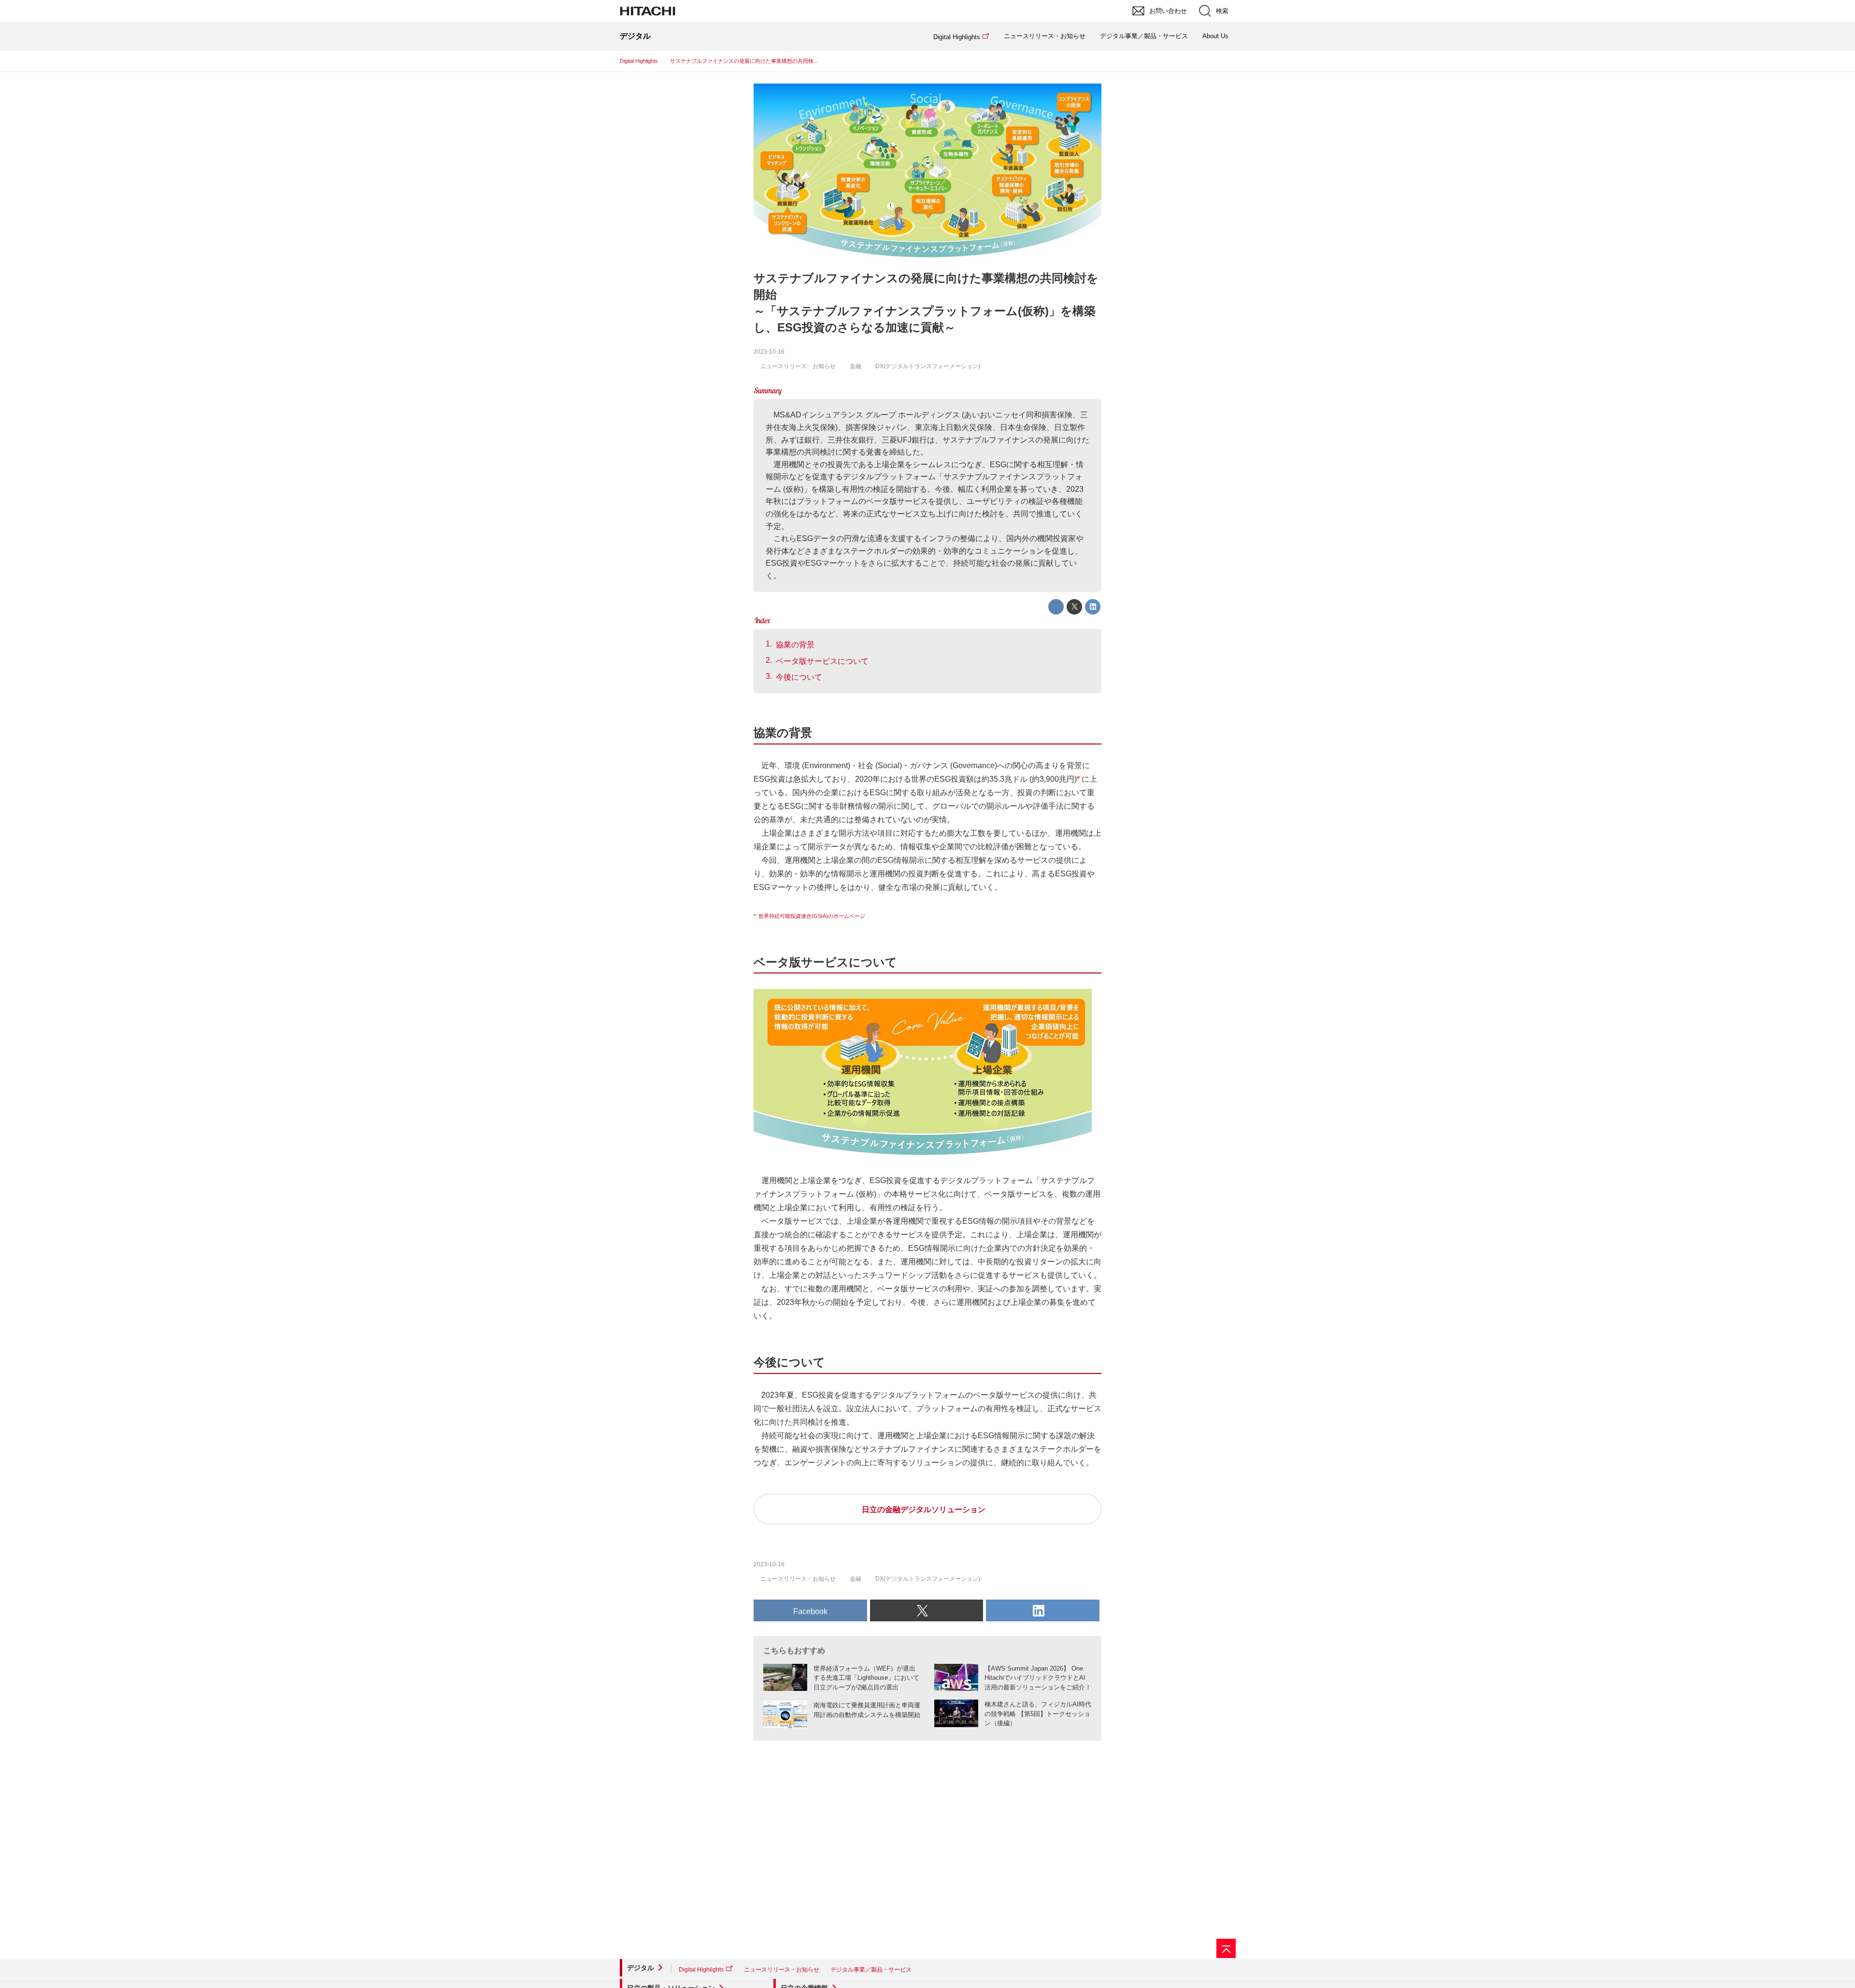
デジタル (641, 1968)
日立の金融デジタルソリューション (924, 1509)
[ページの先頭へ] (1226, 1948)
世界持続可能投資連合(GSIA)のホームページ (812, 916)
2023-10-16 (769, 352)
